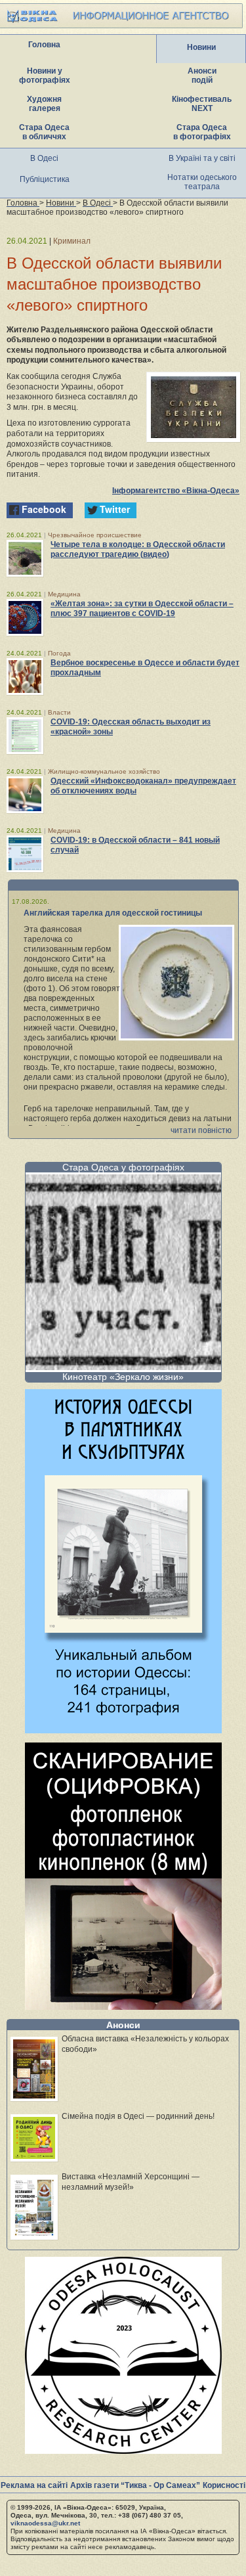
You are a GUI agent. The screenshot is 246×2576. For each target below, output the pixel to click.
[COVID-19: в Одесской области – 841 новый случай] (25, 854)
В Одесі (44, 158)
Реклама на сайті (34, 2485)
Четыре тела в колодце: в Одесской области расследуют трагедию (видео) (138, 549)
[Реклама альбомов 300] (123, 1730)
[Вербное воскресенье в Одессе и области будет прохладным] (25, 677)
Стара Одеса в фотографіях (202, 132)
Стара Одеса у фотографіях (123, 1167)
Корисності (224, 2485)
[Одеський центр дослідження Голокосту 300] (123, 2450)
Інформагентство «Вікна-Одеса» (176, 491)
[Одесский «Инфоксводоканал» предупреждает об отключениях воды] (25, 795)
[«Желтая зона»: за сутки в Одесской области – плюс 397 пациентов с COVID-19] (25, 617)
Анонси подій (202, 76)
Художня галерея (44, 104)
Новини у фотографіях (45, 76)
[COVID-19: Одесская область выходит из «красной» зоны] (25, 736)
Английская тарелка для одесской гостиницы (113, 913)
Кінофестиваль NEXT (202, 104)
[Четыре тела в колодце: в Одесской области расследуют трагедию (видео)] (25, 558)
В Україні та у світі (202, 158)
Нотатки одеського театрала (202, 182)
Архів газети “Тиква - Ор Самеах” (135, 2485)
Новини (201, 47)
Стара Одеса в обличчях (44, 132)
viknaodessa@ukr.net (45, 2523)
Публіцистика (45, 179)
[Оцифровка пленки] (123, 2006)
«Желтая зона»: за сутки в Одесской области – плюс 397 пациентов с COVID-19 (142, 609)
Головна (44, 45)
